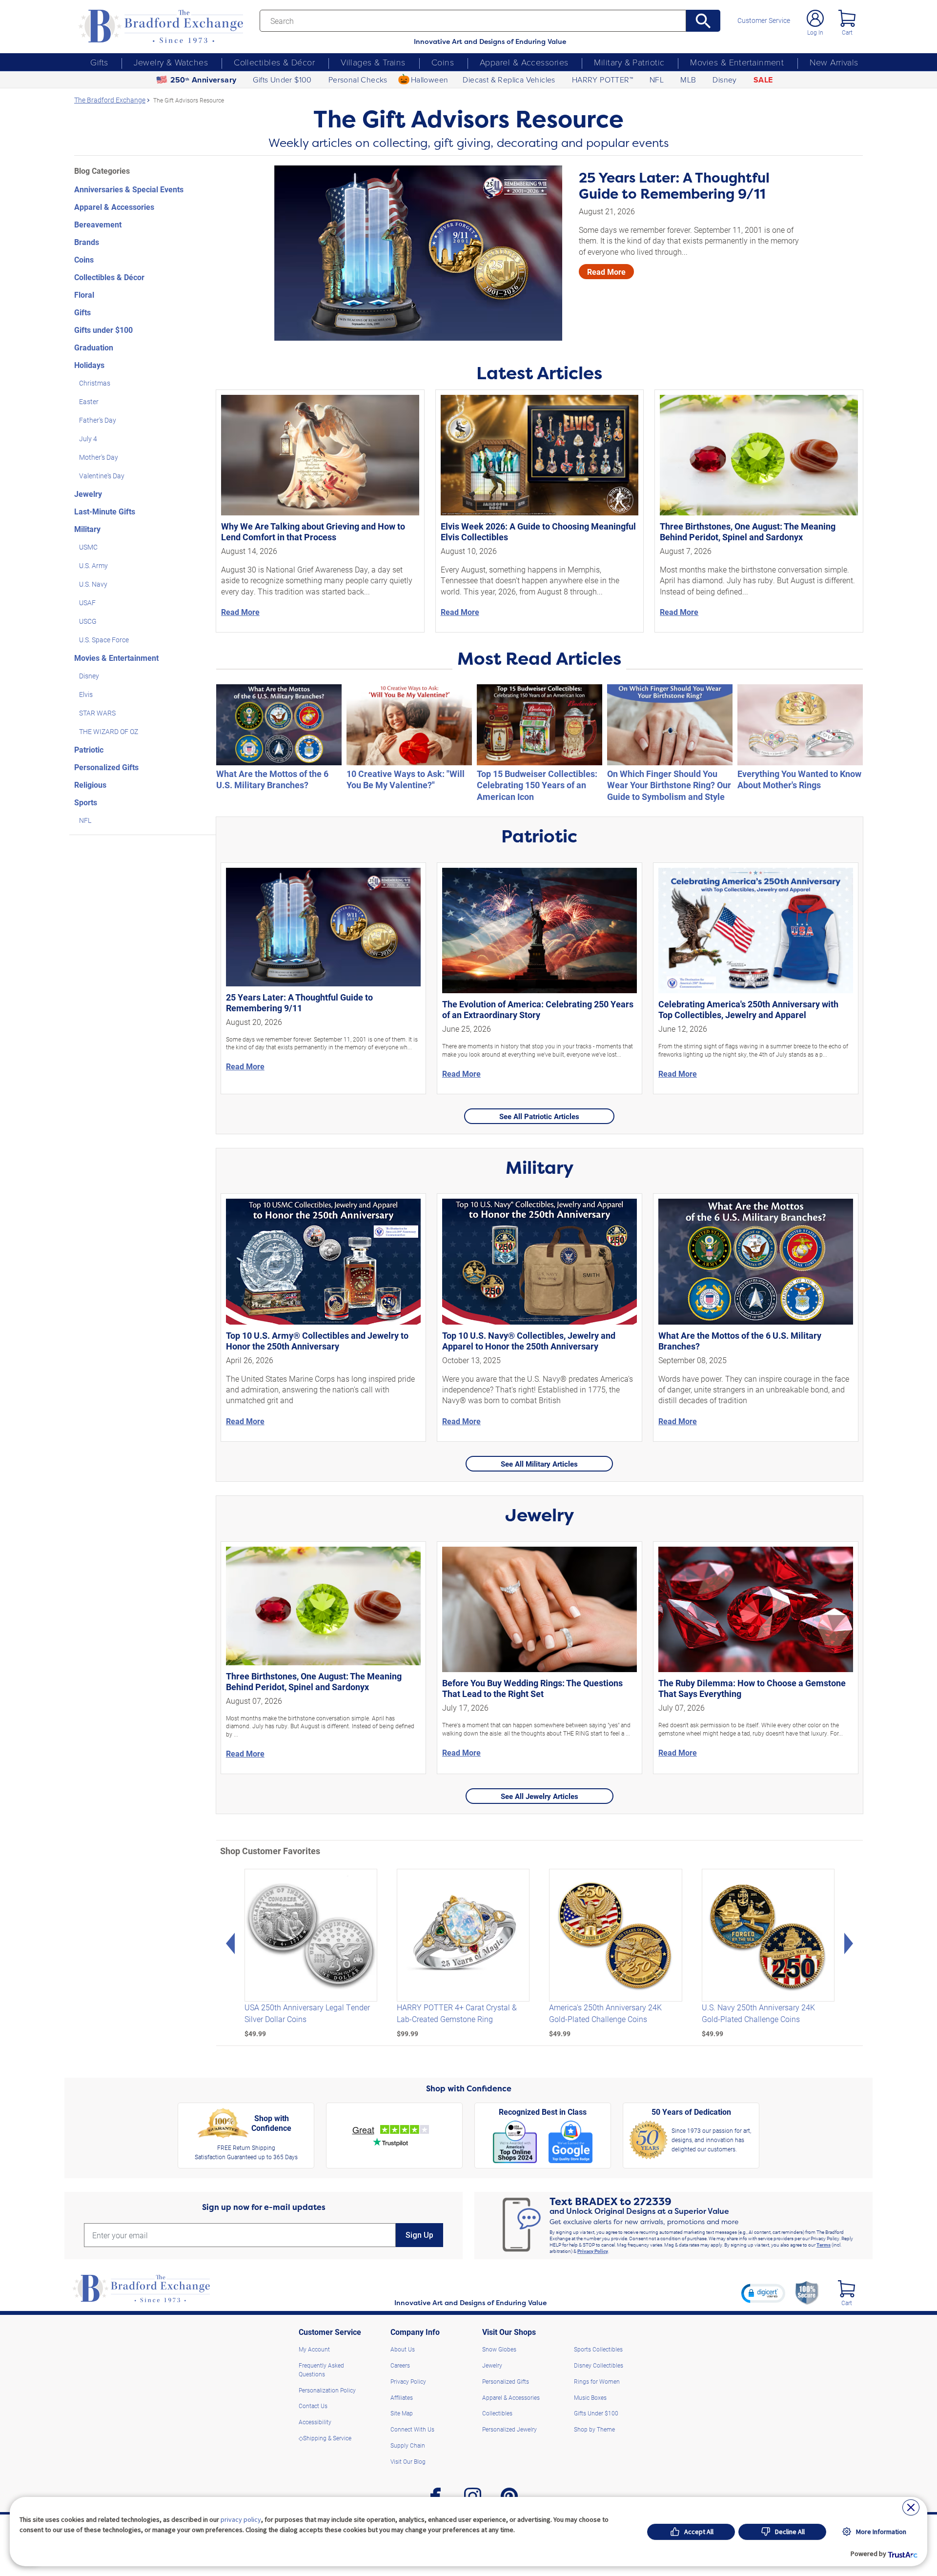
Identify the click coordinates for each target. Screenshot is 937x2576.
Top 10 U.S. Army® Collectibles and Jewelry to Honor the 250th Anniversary (317, 1341)
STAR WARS (97, 713)
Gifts (99, 62)
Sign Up (419, 2235)
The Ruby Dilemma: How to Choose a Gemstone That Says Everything (752, 1688)
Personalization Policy (327, 2390)
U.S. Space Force (104, 640)
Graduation (94, 347)
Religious (90, 785)
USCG (88, 621)
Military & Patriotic (629, 62)
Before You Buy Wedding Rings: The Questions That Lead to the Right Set (532, 1688)
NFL (657, 80)
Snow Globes (499, 2349)
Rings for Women (597, 2381)
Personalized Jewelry (509, 2429)
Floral (84, 295)
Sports (86, 802)
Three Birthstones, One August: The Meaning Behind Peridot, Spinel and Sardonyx (748, 532)
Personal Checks (358, 80)
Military (87, 529)
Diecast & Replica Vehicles (509, 80)
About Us (403, 2349)
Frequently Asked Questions (321, 2370)
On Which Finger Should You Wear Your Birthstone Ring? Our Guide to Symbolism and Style (669, 785)
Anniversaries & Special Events (129, 189)
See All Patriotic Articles (539, 1116)
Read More (606, 272)
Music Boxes (590, 2397)
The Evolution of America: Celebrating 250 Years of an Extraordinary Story (538, 1009)
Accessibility (315, 2422)
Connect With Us (412, 2429)
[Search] (703, 21)
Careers (400, 2365)
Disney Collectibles (599, 2365)
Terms (824, 2245)
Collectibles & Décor (274, 62)
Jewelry (88, 494)
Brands (87, 242)
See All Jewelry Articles (540, 1796)
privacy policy (241, 2519)
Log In (815, 32)
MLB (688, 80)
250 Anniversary (204, 80)
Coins (443, 62)
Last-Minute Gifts (105, 511)
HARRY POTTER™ (602, 80)
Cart (847, 32)
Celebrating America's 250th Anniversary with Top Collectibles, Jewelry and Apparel (748, 1009)
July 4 (88, 439)
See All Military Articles (539, 1464)
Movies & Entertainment (737, 62)
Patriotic (89, 749)
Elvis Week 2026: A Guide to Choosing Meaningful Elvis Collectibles (538, 532)
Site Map (402, 2413)
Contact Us (313, 2406)
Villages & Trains (373, 62)
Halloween (430, 80)
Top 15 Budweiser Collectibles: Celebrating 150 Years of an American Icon (537, 785)
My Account (314, 2349)
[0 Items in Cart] (847, 18)
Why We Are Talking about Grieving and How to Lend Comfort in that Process (313, 532)
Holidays (89, 365)
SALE (763, 80)
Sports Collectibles (598, 2349)
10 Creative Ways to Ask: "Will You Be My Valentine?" (406, 779)
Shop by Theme (594, 2429)
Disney (724, 80)
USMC (88, 547)
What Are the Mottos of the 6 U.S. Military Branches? (272, 779)
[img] (846, 2289)
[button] (763, 2293)
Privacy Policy (593, 2251)
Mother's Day (99, 457)
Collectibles (497, 2413)
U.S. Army (93, 565)
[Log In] (815, 18)
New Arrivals (834, 62)
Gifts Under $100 (282, 80)
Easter (89, 401)
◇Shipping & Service (325, 2438)
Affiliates (402, 2397)
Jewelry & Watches (171, 62)
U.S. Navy (93, 584)
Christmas (95, 383)
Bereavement (98, 224)
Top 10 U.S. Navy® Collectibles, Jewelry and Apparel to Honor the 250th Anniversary (529, 1341)
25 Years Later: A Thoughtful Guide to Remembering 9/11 (674, 186)
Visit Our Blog (408, 2461)
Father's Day (98, 420)
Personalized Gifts (106, 767)
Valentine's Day (102, 476)
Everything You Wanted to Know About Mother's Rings (799, 779)
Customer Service (764, 20)
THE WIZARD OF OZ (109, 731)
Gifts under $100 (103, 330)
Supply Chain (408, 2445)
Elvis (86, 694)
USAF (87, 603)
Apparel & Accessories (524, 62)
